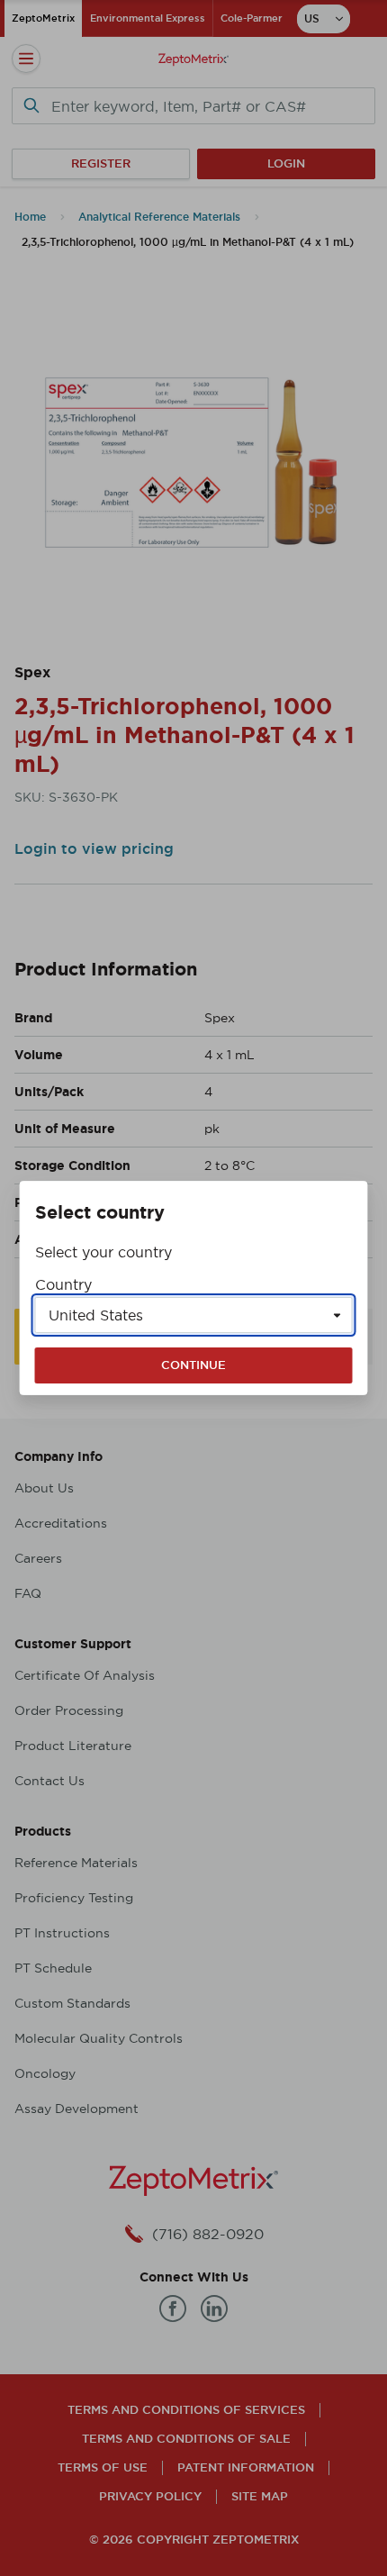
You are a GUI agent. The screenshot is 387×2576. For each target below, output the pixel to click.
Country (63, 1284)
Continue (193, 1365)
